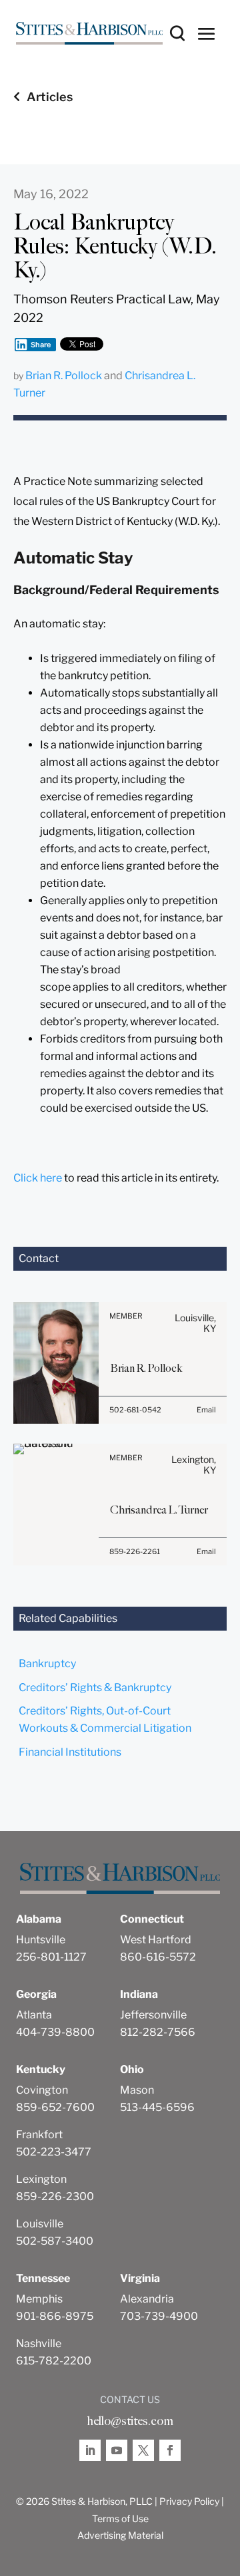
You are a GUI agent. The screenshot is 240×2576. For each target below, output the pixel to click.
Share (41, 345)
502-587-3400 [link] (55, 2241)
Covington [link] (42, 2090)
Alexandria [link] (147, 2299)
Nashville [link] (39, 2343)
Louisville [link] (40, 2224)
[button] (207, 33)
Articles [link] (50, 97)
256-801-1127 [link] (51, 1957)
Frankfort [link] (39, 2135)
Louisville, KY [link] (195, 1323)
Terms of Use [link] (120, 2518)
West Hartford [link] (156, 1940)
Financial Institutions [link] (70, 1752)
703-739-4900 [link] (159, 2316)
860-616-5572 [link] (158, 1957)
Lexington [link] (41, 2179)
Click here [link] (38, 1178)
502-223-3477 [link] (54, 2152)
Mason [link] (137, 2090)
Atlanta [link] (34, 2015)
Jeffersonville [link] (153, 2015)
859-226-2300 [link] (55, 2196)
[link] (89, 33)
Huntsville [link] (41, 1940)
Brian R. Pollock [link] (64, 376)
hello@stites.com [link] (130, 2421)
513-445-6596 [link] (157, 2107)
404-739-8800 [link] (55, 2032)
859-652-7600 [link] (55, 2107)
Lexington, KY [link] (194, 1465)
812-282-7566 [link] (158, 2032)
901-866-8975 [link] (55, 2316)
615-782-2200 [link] (54, 2361)
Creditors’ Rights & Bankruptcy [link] (95, 1688)
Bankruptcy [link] (47, 1664)
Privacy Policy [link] (189, 2501)
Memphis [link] (39, 2299)
